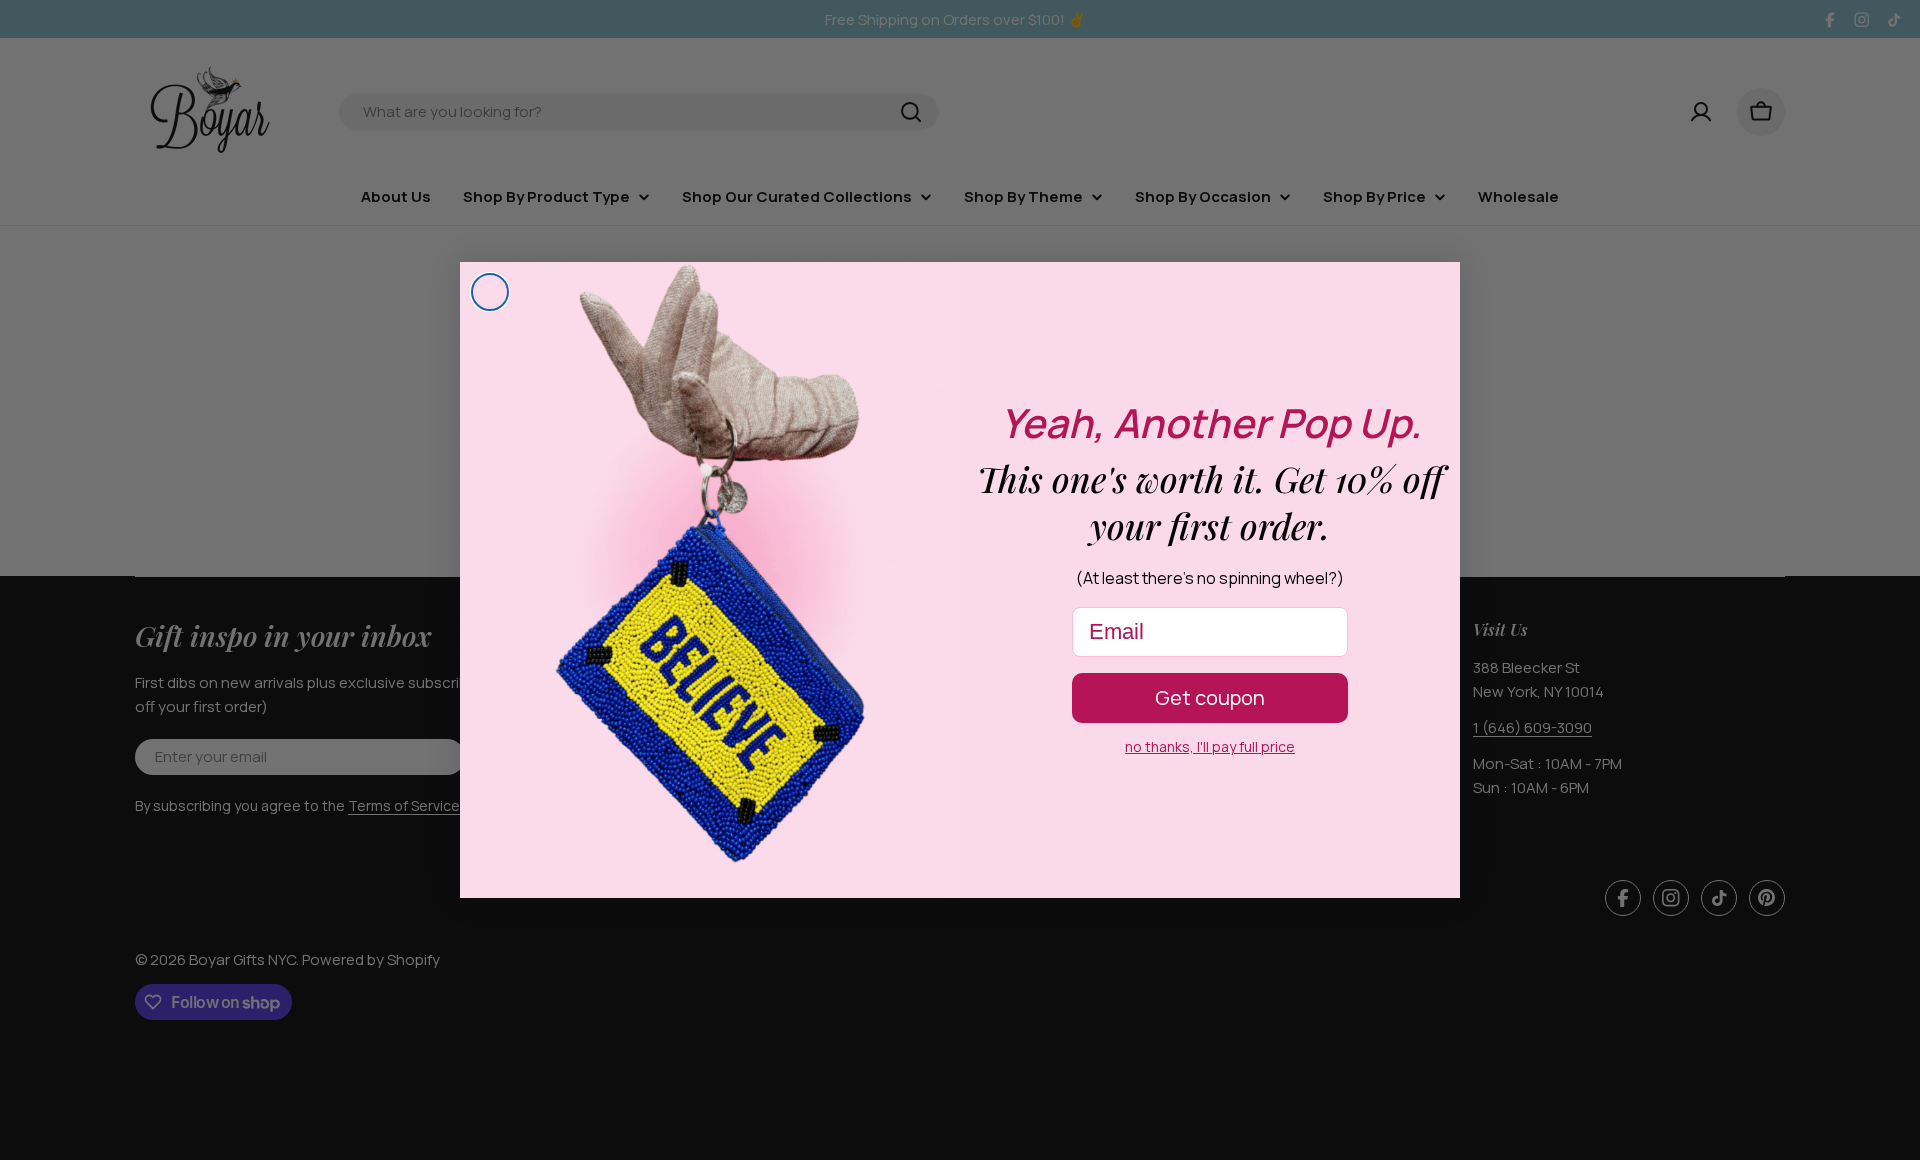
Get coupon (1210, 697)
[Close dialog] (490, 292)
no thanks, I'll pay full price (1210, 746)
